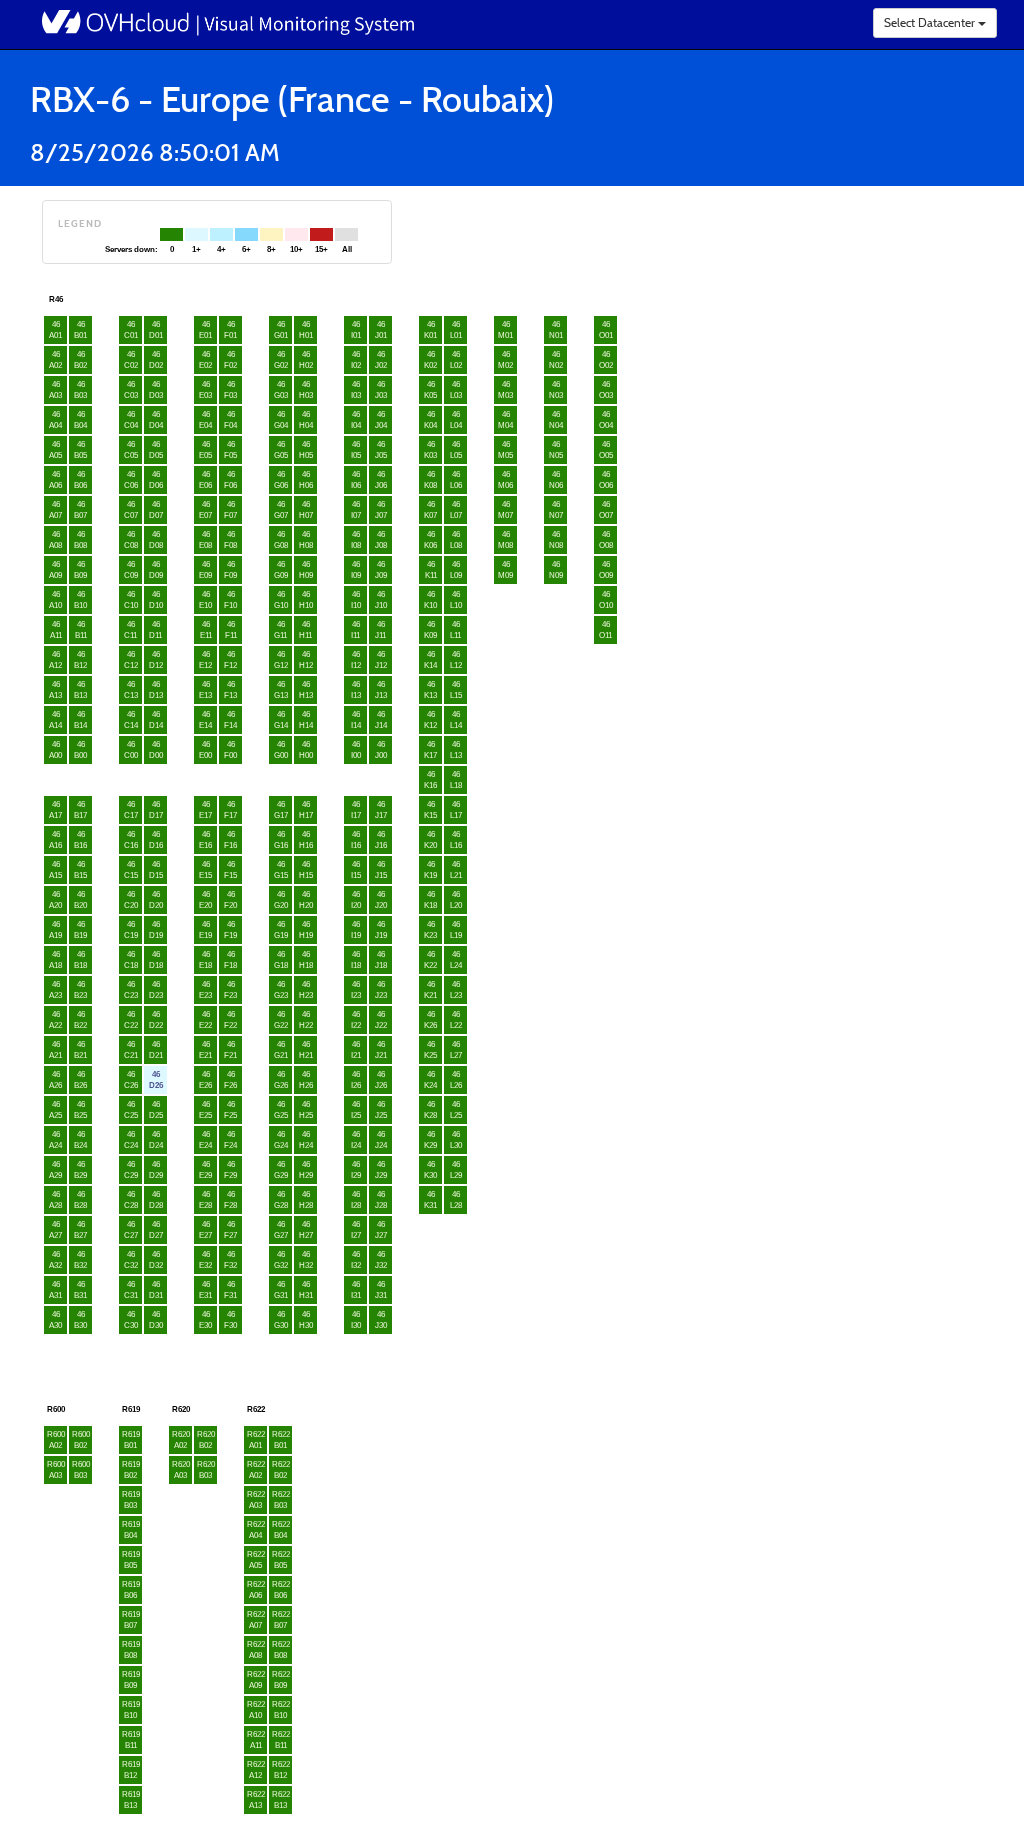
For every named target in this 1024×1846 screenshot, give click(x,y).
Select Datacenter (931, 22)
